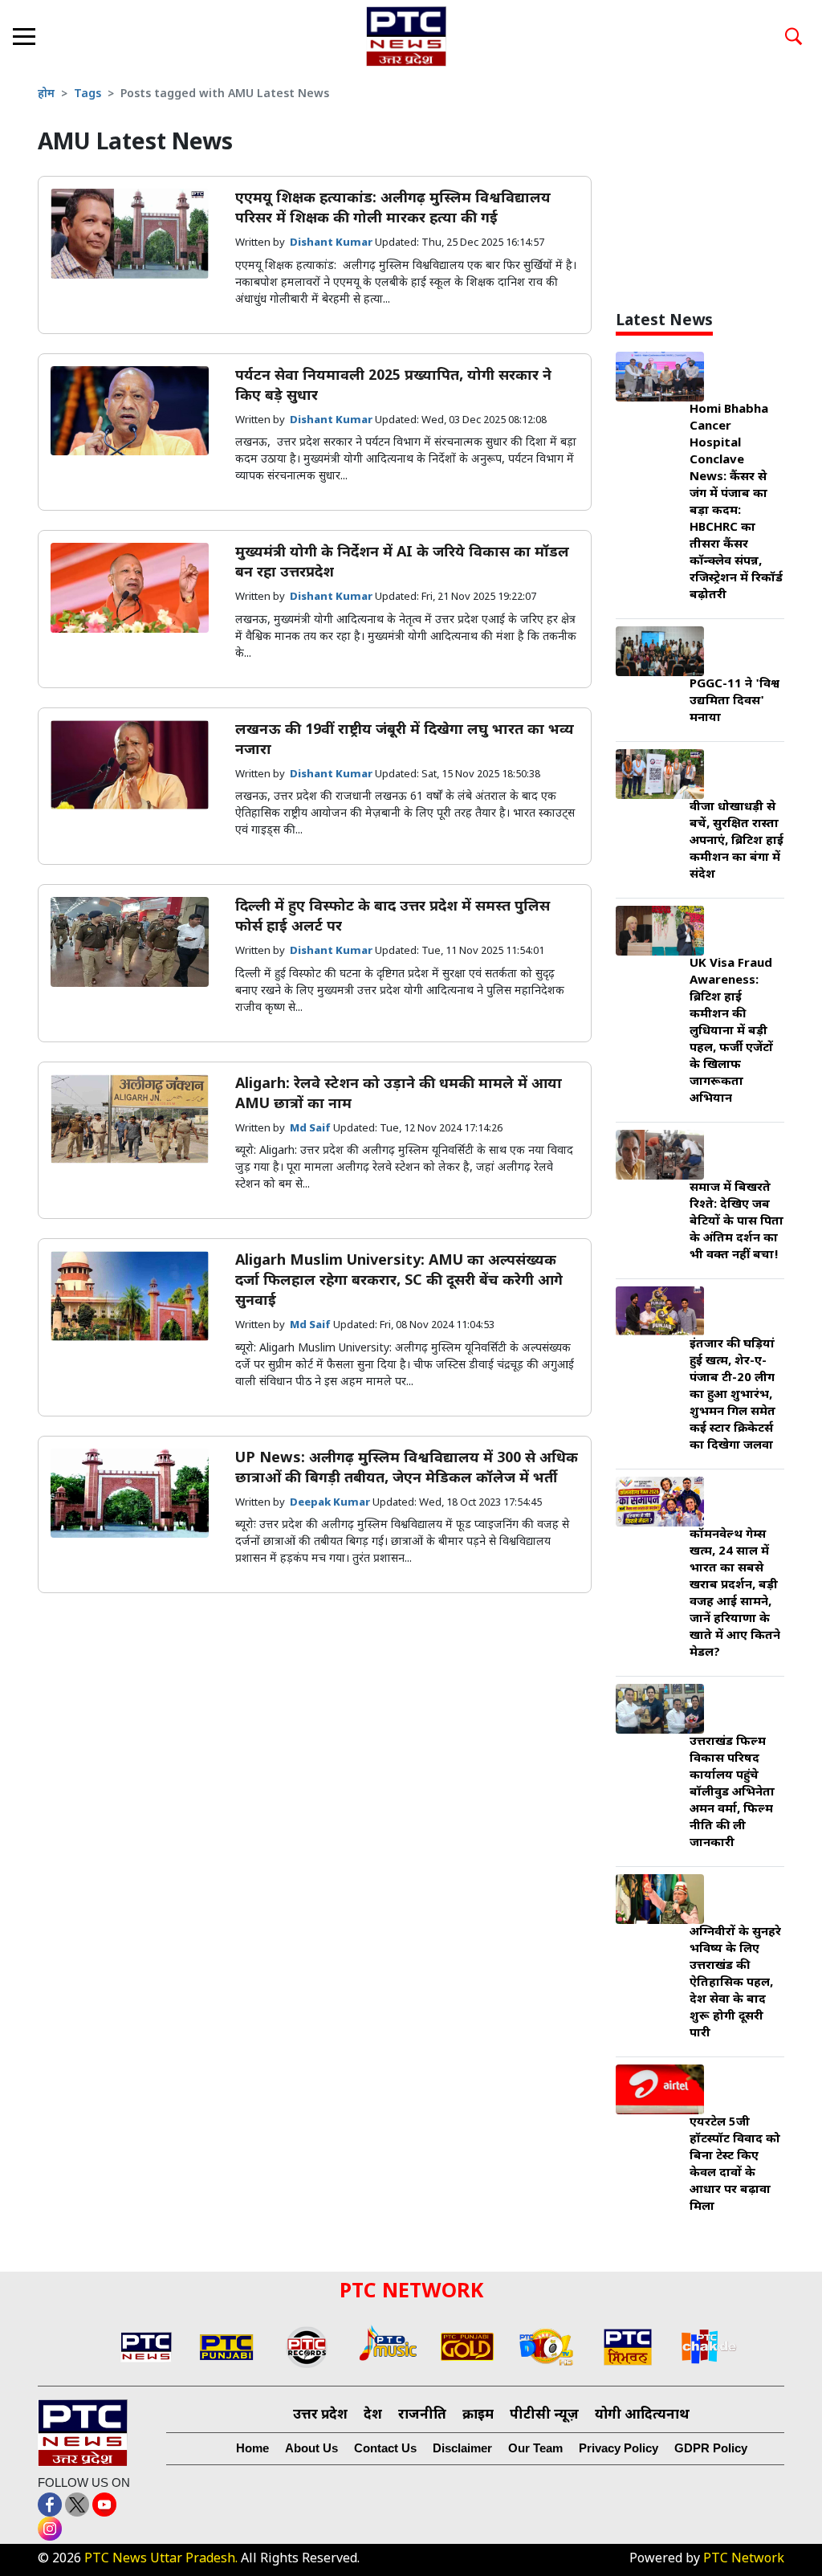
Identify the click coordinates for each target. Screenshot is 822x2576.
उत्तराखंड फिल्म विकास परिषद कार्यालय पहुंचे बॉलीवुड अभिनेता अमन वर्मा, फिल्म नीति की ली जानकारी (732, 1793)
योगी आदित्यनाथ (642, 2415)
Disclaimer (462, 2448)
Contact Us (385, 2448)
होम (46, 94)
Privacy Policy (619, 2448)
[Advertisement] (719, 193)
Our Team (535, 2448)
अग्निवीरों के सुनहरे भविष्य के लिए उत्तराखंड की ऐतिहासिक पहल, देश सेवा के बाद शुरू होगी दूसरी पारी (735, 1983)
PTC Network (744, 2560)
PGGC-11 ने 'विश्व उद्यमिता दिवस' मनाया (735, 701)
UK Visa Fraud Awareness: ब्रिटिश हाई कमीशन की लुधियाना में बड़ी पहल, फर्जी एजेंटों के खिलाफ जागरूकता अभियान (731, 1031)
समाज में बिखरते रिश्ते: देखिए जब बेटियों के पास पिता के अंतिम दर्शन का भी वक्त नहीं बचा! (737, 1222)
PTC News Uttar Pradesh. (161, 2560)
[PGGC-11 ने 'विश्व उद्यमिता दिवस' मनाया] (660, 652)
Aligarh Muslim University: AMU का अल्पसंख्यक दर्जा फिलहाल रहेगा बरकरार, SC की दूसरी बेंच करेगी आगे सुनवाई (399, 1281)
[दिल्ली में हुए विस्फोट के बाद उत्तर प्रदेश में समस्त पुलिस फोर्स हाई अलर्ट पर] (130, 942)
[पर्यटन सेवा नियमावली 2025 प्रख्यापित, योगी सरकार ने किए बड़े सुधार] (130, 412)
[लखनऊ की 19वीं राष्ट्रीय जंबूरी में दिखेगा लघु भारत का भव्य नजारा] (130, 766)
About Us (311, 2448)
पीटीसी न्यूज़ (544, 2415)
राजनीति (422, 2415)
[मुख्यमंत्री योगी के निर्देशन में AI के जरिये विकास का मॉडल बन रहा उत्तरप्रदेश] (130, 588)
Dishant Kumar (332, 243)
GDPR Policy (711, 2448)
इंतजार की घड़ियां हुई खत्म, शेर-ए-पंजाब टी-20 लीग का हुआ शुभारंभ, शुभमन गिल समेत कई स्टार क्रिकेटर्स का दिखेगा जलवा (732, 1395)
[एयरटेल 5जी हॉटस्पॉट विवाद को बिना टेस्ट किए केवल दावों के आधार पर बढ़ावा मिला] (660, 2091)
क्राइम (478, 2415)
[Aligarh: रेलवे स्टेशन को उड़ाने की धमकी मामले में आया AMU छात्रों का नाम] (130, 1120)
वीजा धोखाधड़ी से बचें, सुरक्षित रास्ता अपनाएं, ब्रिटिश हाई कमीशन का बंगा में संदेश (737, 841)
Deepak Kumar (331, 1503)
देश (373, 2415)
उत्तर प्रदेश (320, 2415)
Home (252, 2448)
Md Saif (311, 1129)
